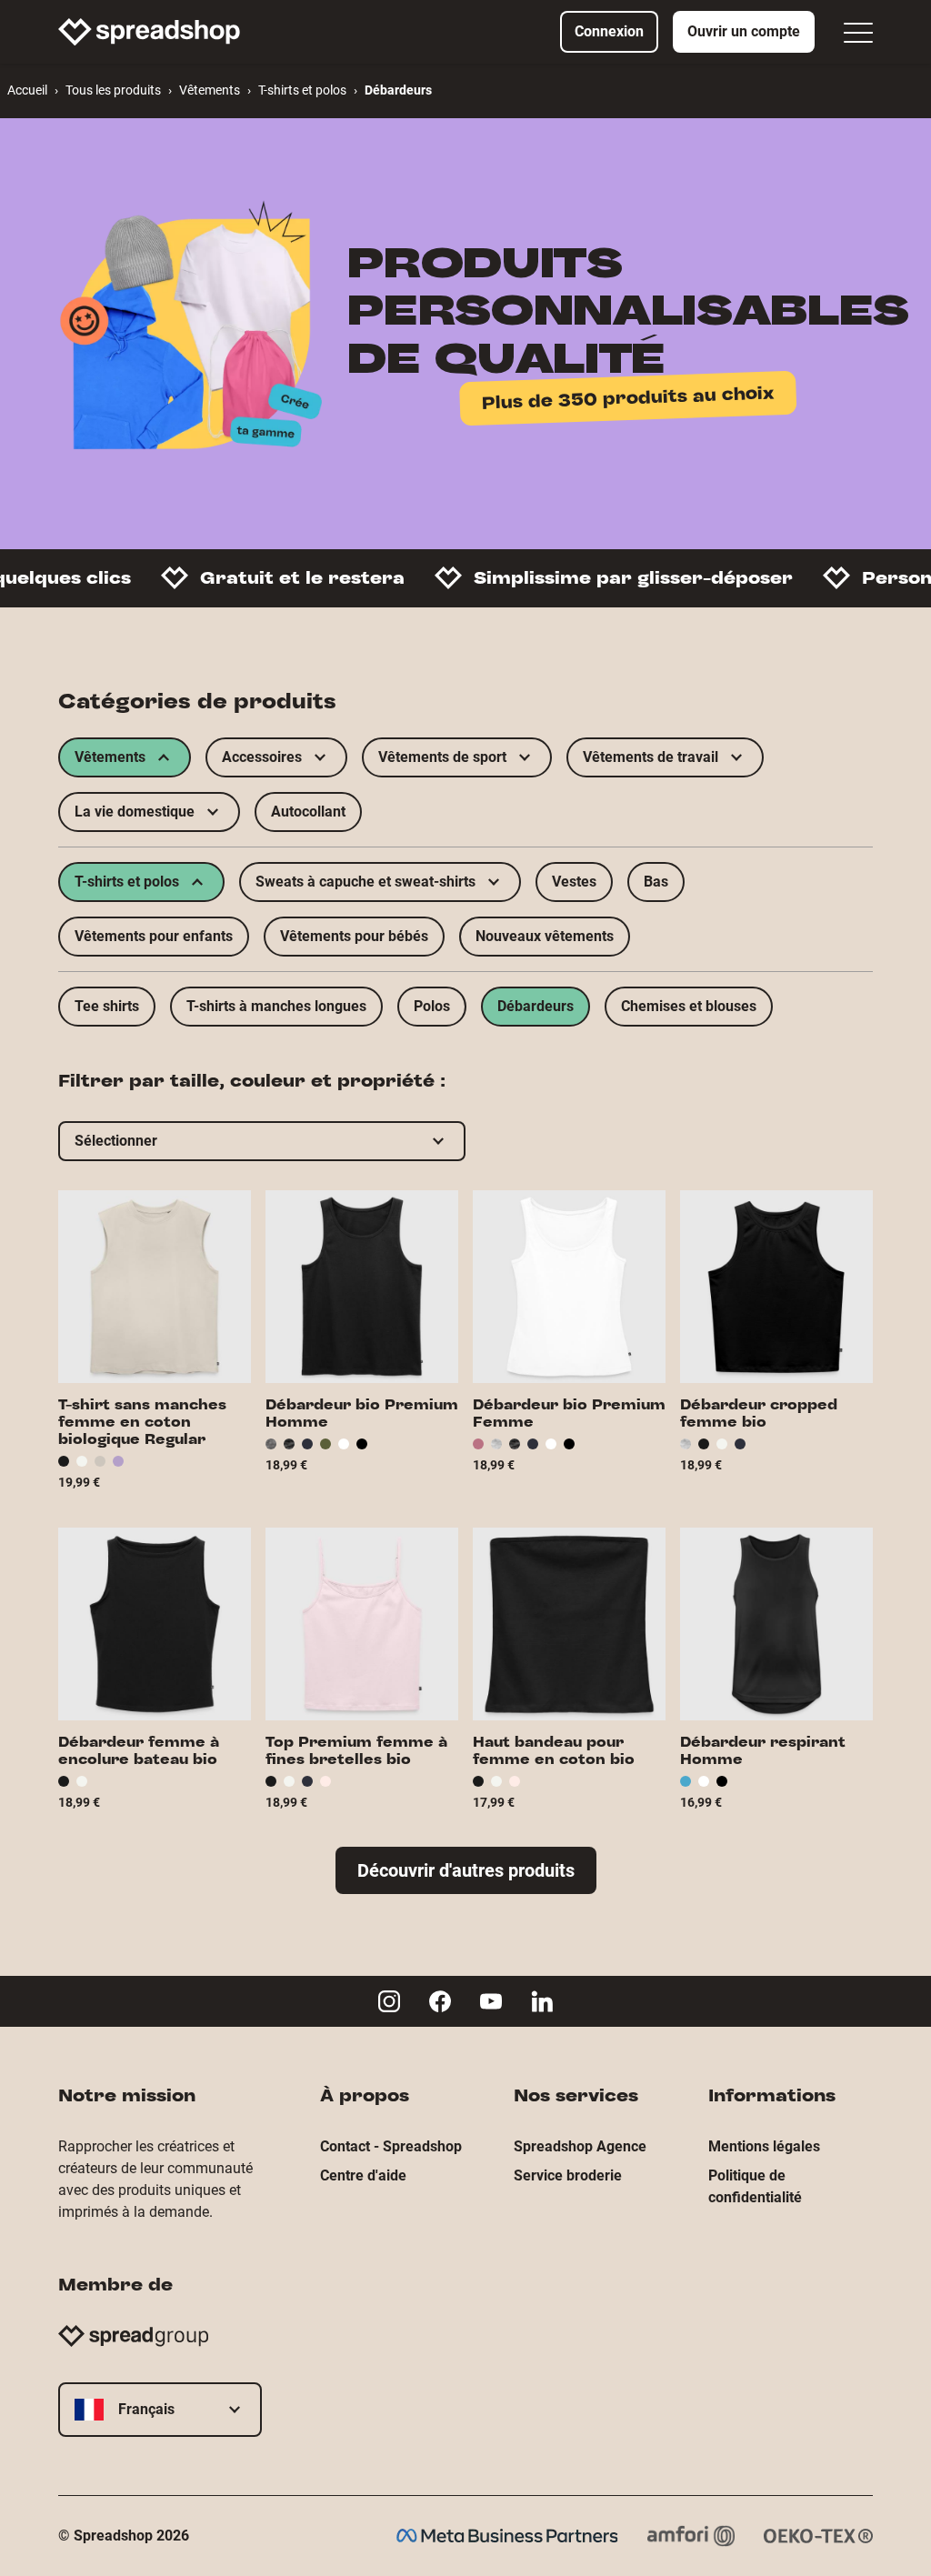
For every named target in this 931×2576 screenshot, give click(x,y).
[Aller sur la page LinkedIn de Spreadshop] (542, 2001)
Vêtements (210, 90)
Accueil (27, 90)
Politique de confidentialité (755, 2186)
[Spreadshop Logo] (149, 32)
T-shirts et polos (302, 90)
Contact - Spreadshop (391, 2146)
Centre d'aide (363, 2175)
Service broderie (568, 2175)
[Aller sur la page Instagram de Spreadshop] (389, 2001)
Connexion (609, 31)
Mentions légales (764, 2146)
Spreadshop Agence (580, 2146)
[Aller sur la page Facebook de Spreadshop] (440, 2001)
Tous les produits (113, 90)
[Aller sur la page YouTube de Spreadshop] (491, 2001)
